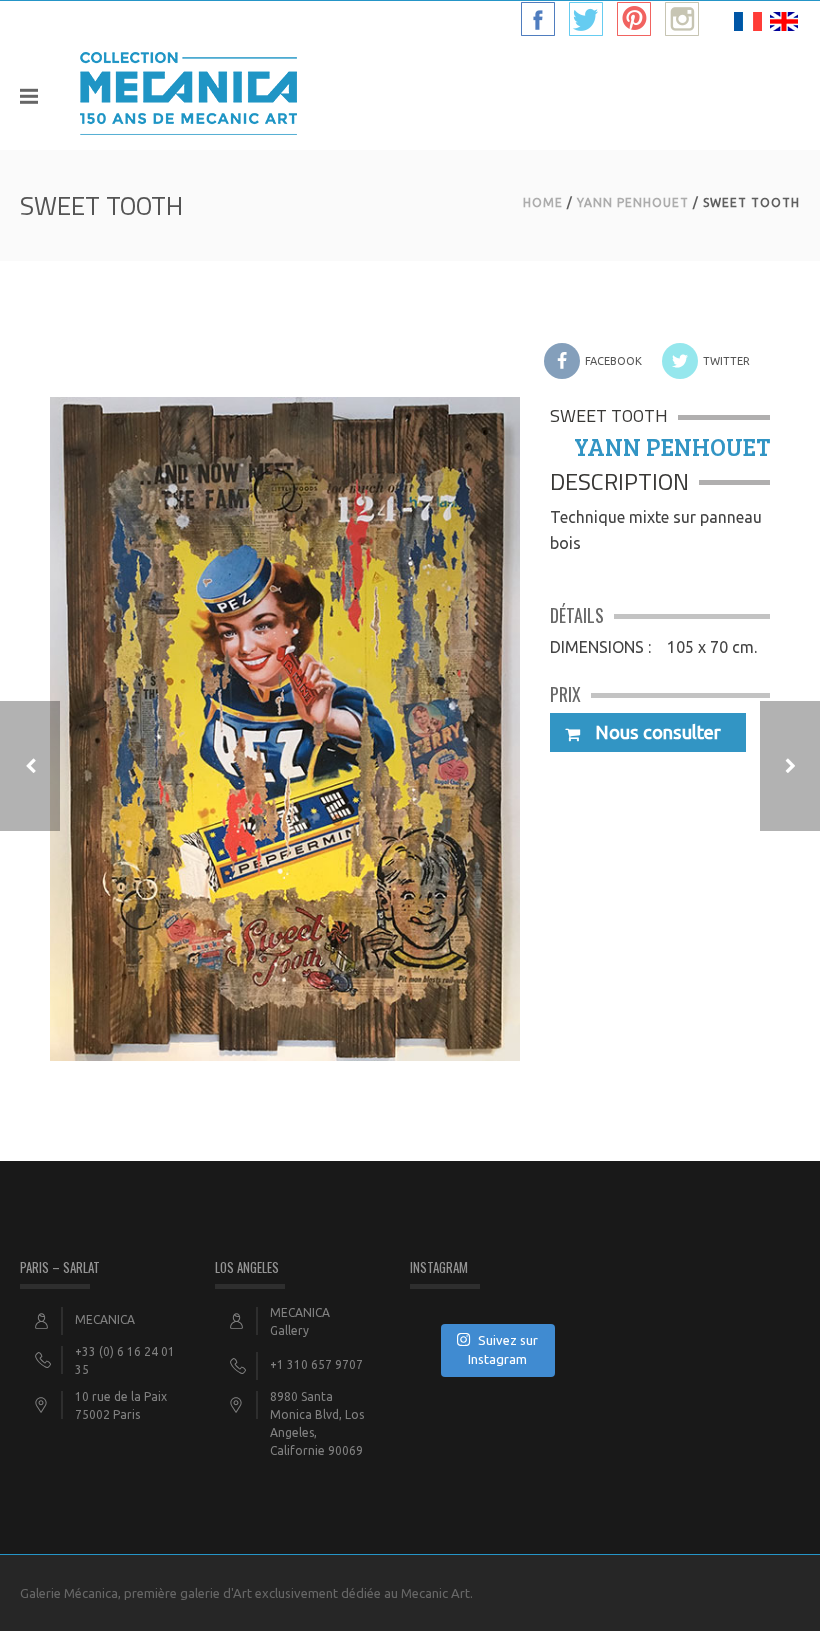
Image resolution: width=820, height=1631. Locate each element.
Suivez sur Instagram (503, 1350)
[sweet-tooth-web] (285, 709)
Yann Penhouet (633, 202)
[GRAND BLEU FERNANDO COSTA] (790, 766)
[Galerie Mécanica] (188, 95)
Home (543, 202)
